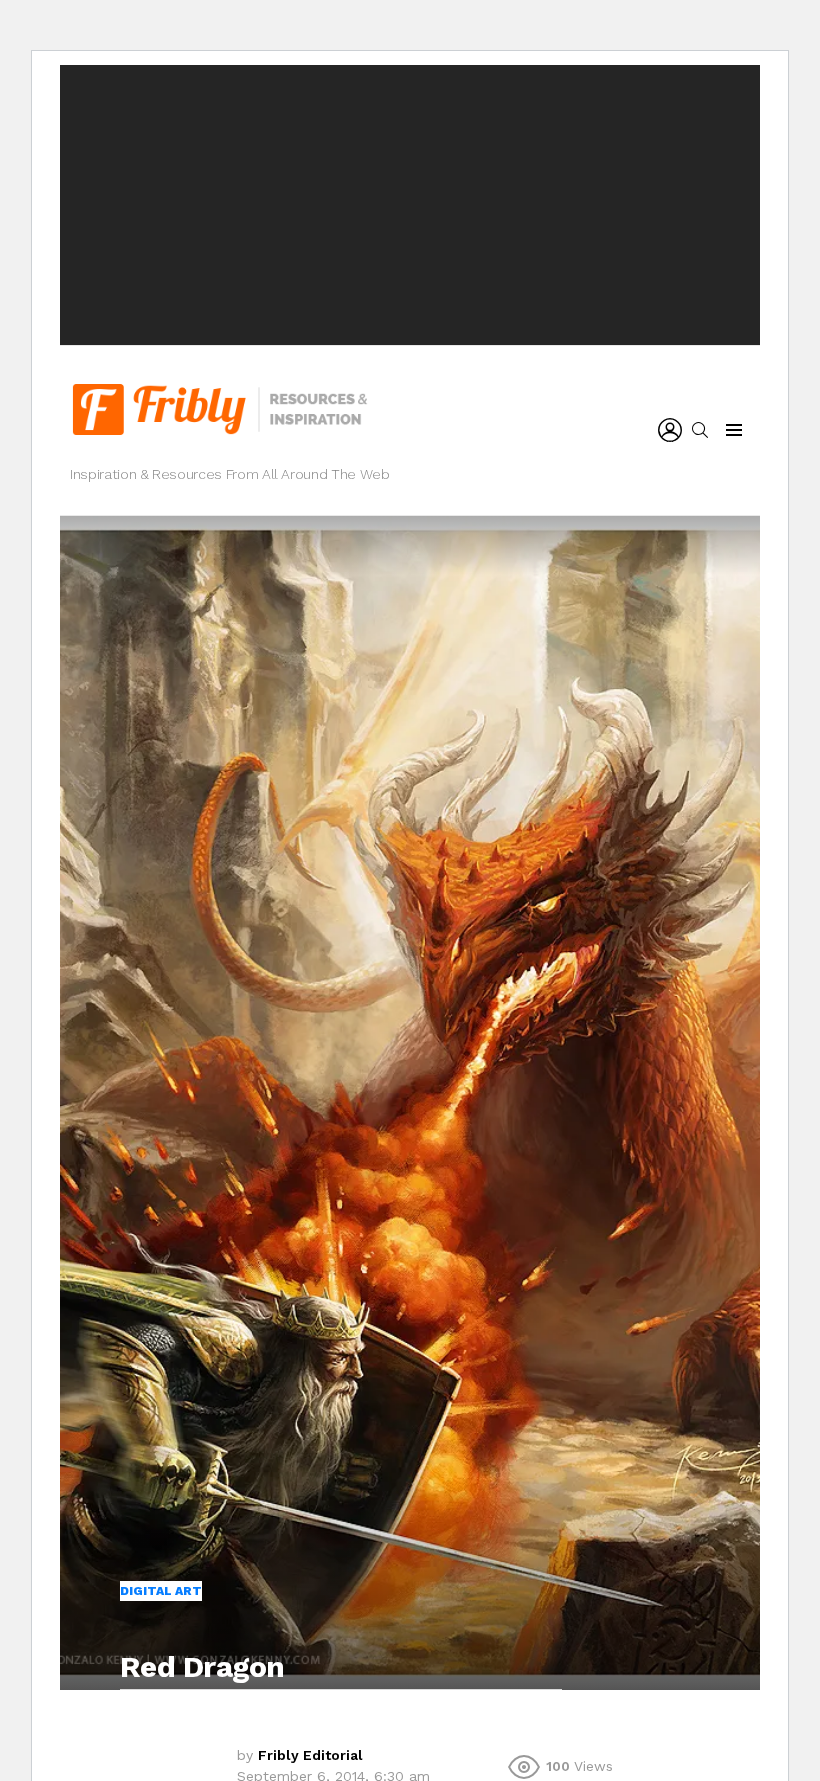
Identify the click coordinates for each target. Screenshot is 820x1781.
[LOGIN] (670, 430)
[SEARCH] (700, 430)
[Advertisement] (410, 205)
